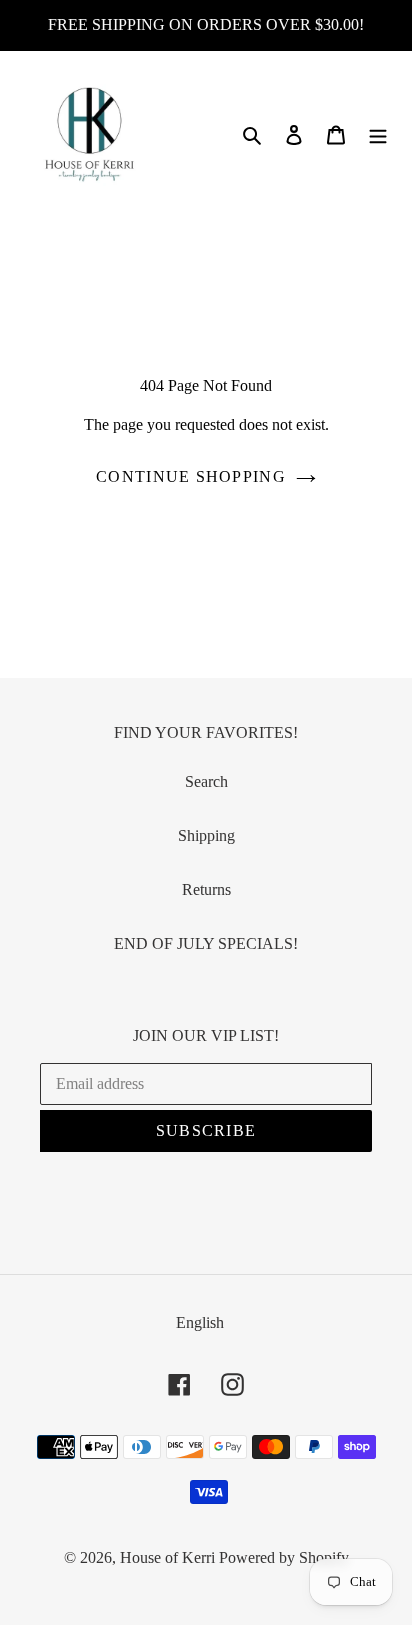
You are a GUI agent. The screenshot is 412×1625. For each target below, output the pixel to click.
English (200, 1322)
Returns (206, 889)
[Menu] (378, 134)
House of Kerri (167, 1557)
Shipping (206, 835)
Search (206, 781)
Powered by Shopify (284, 1557)
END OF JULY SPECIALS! (206, 943)
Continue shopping (191, 476)
